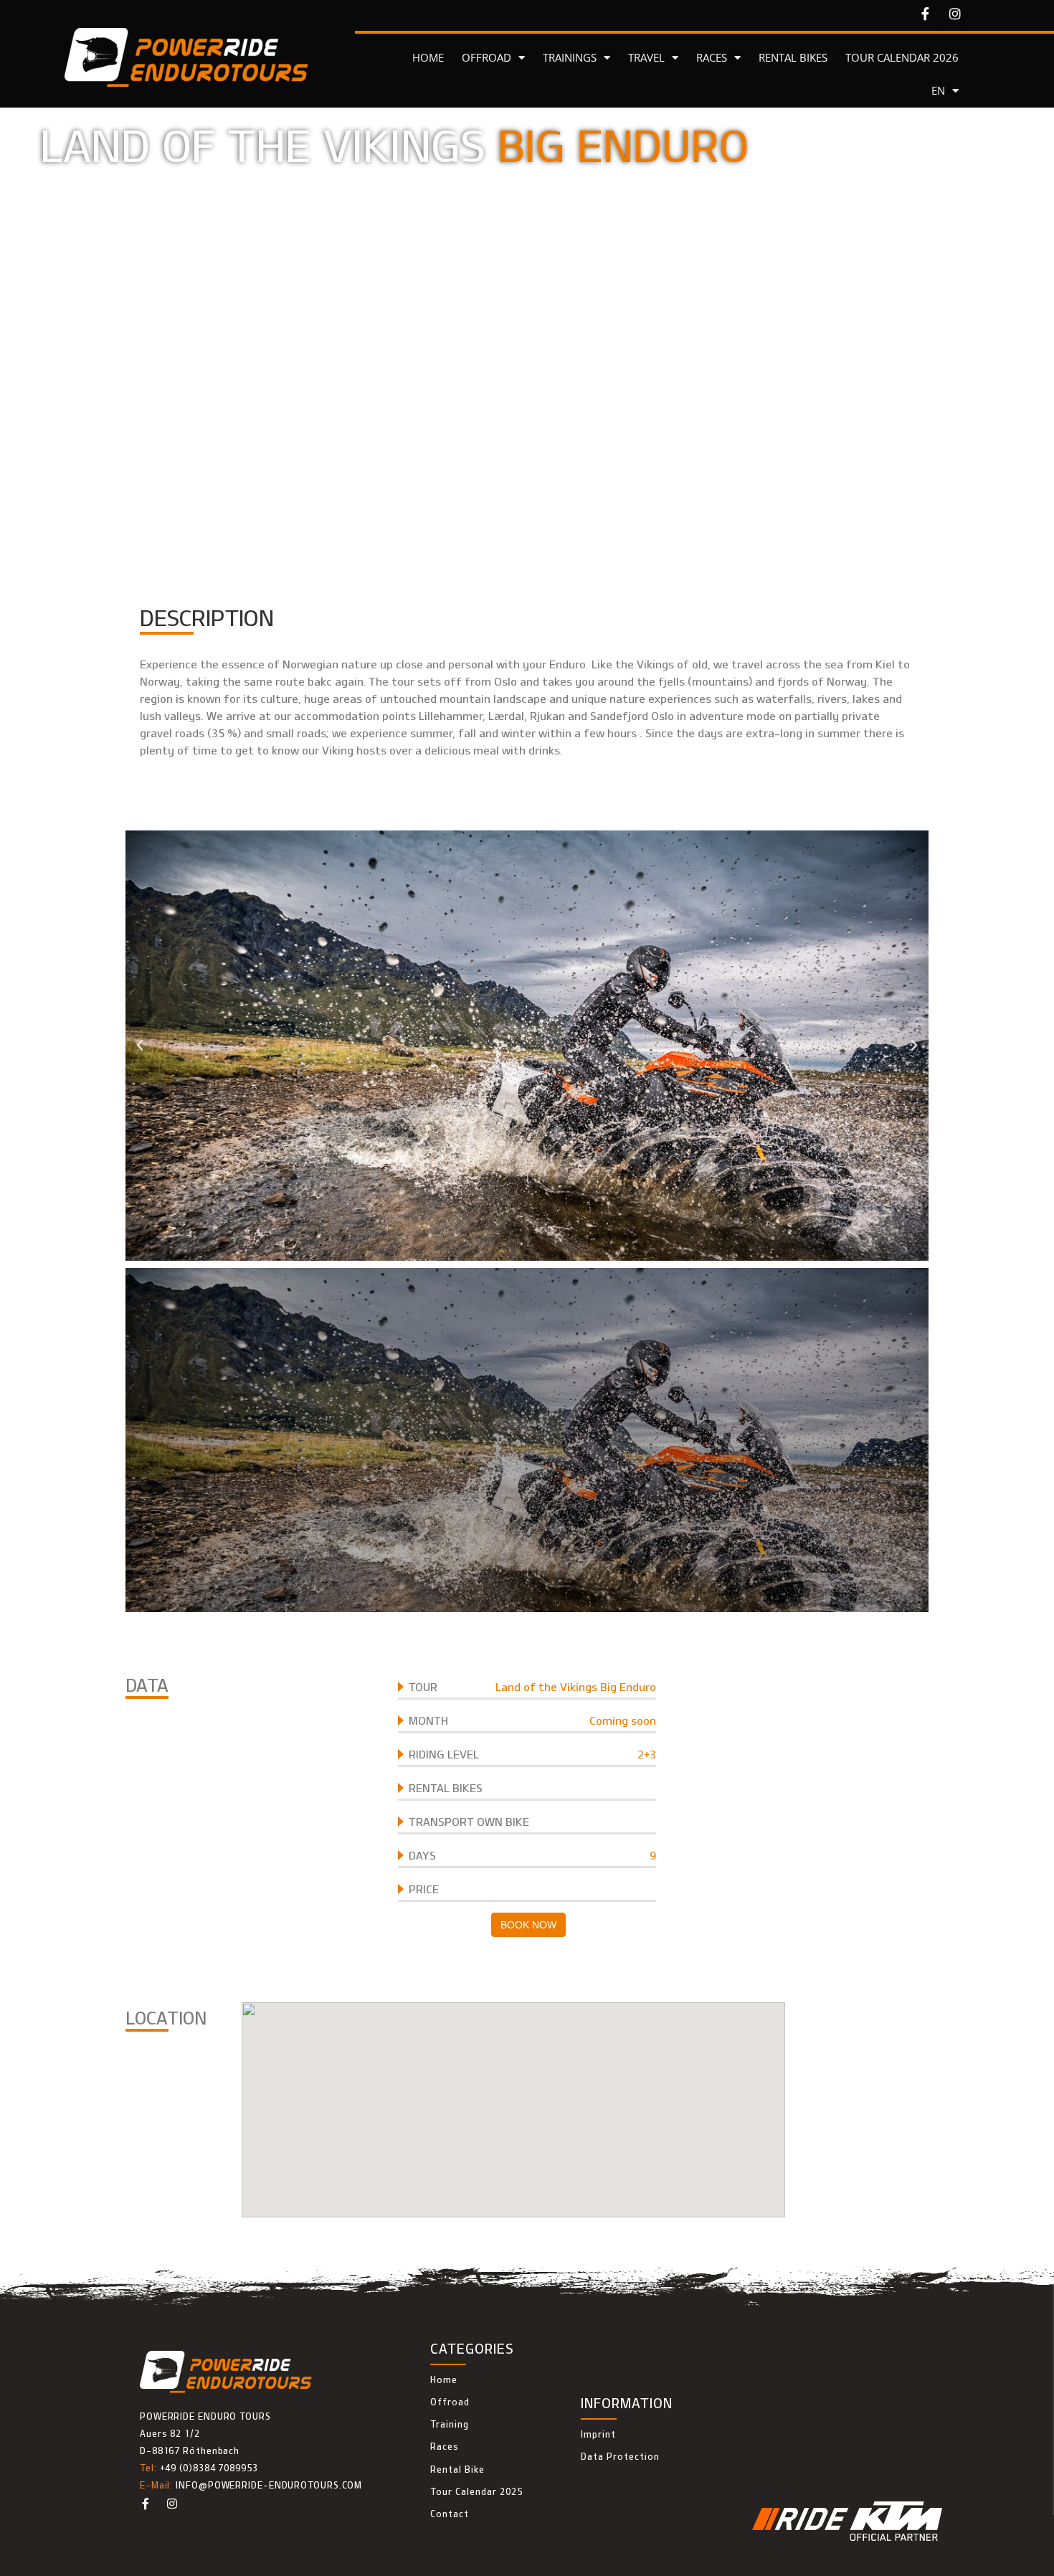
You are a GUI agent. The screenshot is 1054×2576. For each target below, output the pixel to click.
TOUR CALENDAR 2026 (902, 57)
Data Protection (620, 2456)
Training (450, 2424)
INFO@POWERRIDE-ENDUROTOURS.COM (269, 2485)
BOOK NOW (528, 1925)
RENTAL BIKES (793, 57)
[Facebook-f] (926, 14)
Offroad (450, 2402)
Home (444, 2380)
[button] (140, 1046)
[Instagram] (955, 14)
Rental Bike (457, 2469)
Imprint (598, 2434)
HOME (428, 57)
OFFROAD (486, 57)
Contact (450, 2514)
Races (445, 2446)
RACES (712, 57)
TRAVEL (646, 57)
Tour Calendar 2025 (476, 2491)
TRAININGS (570, 57)
